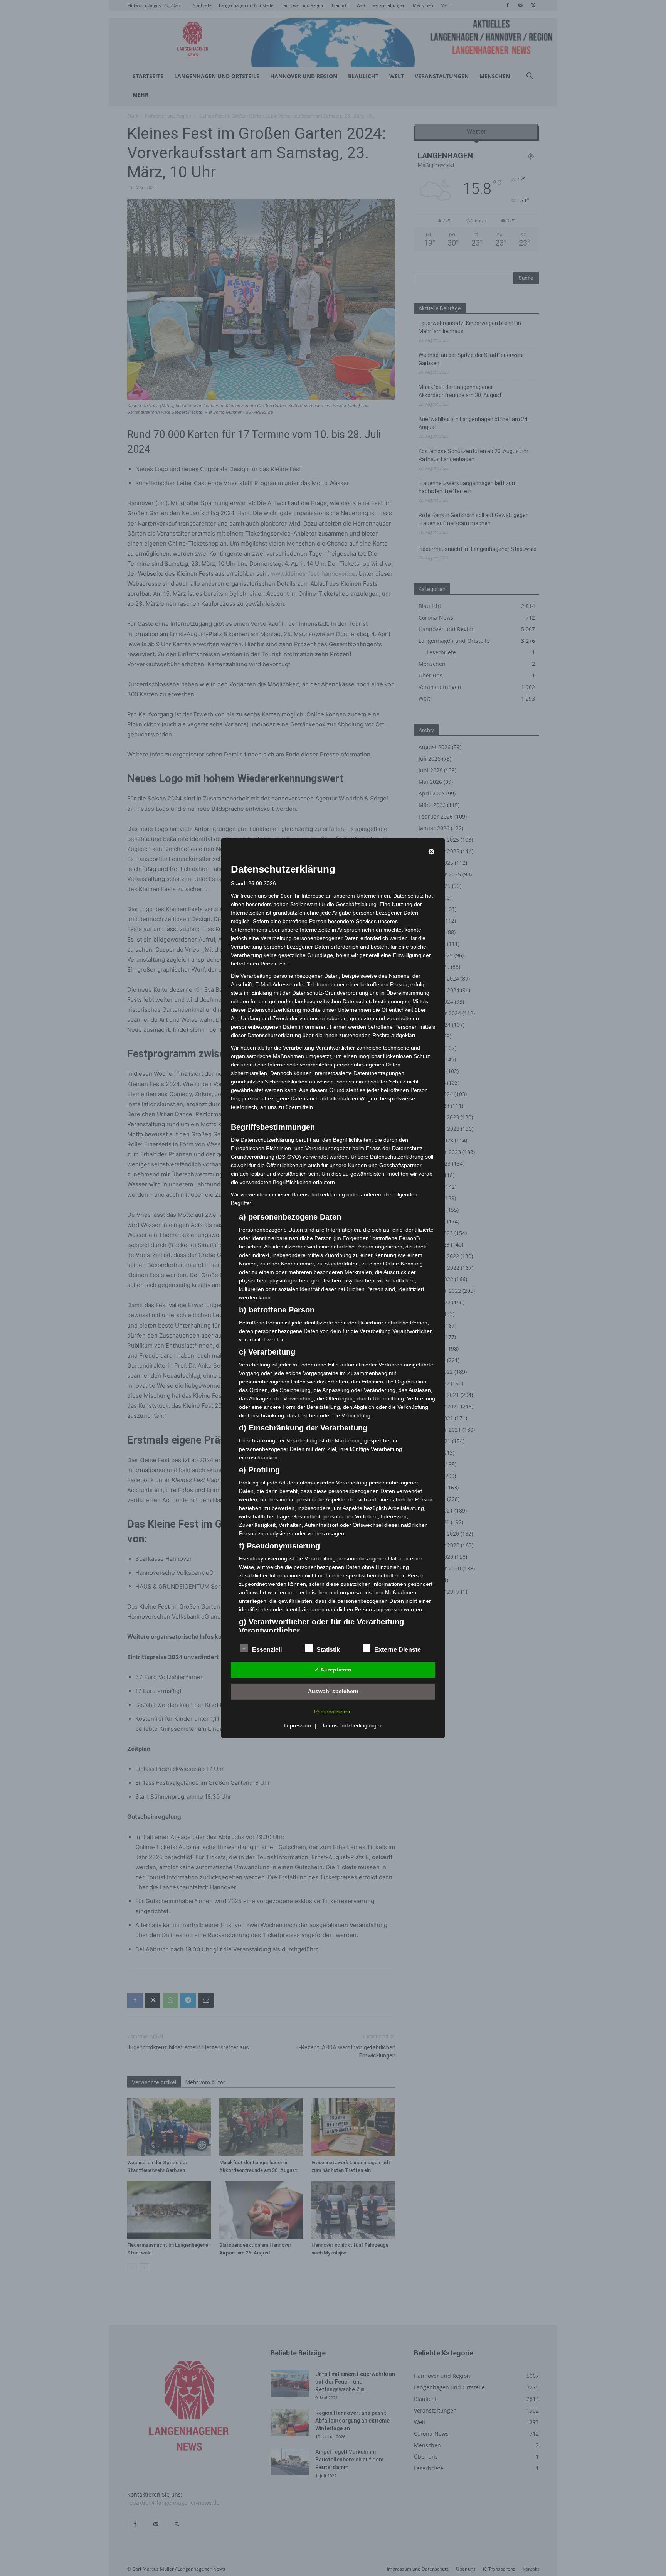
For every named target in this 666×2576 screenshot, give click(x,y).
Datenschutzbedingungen (351, 1725)
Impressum (297, 1725)
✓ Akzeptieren (333, 1670)
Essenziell (267, 1650)
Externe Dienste (398, 1650)
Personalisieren (333, 1712)
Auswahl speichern (333, 1691)
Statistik (328, 1650)
